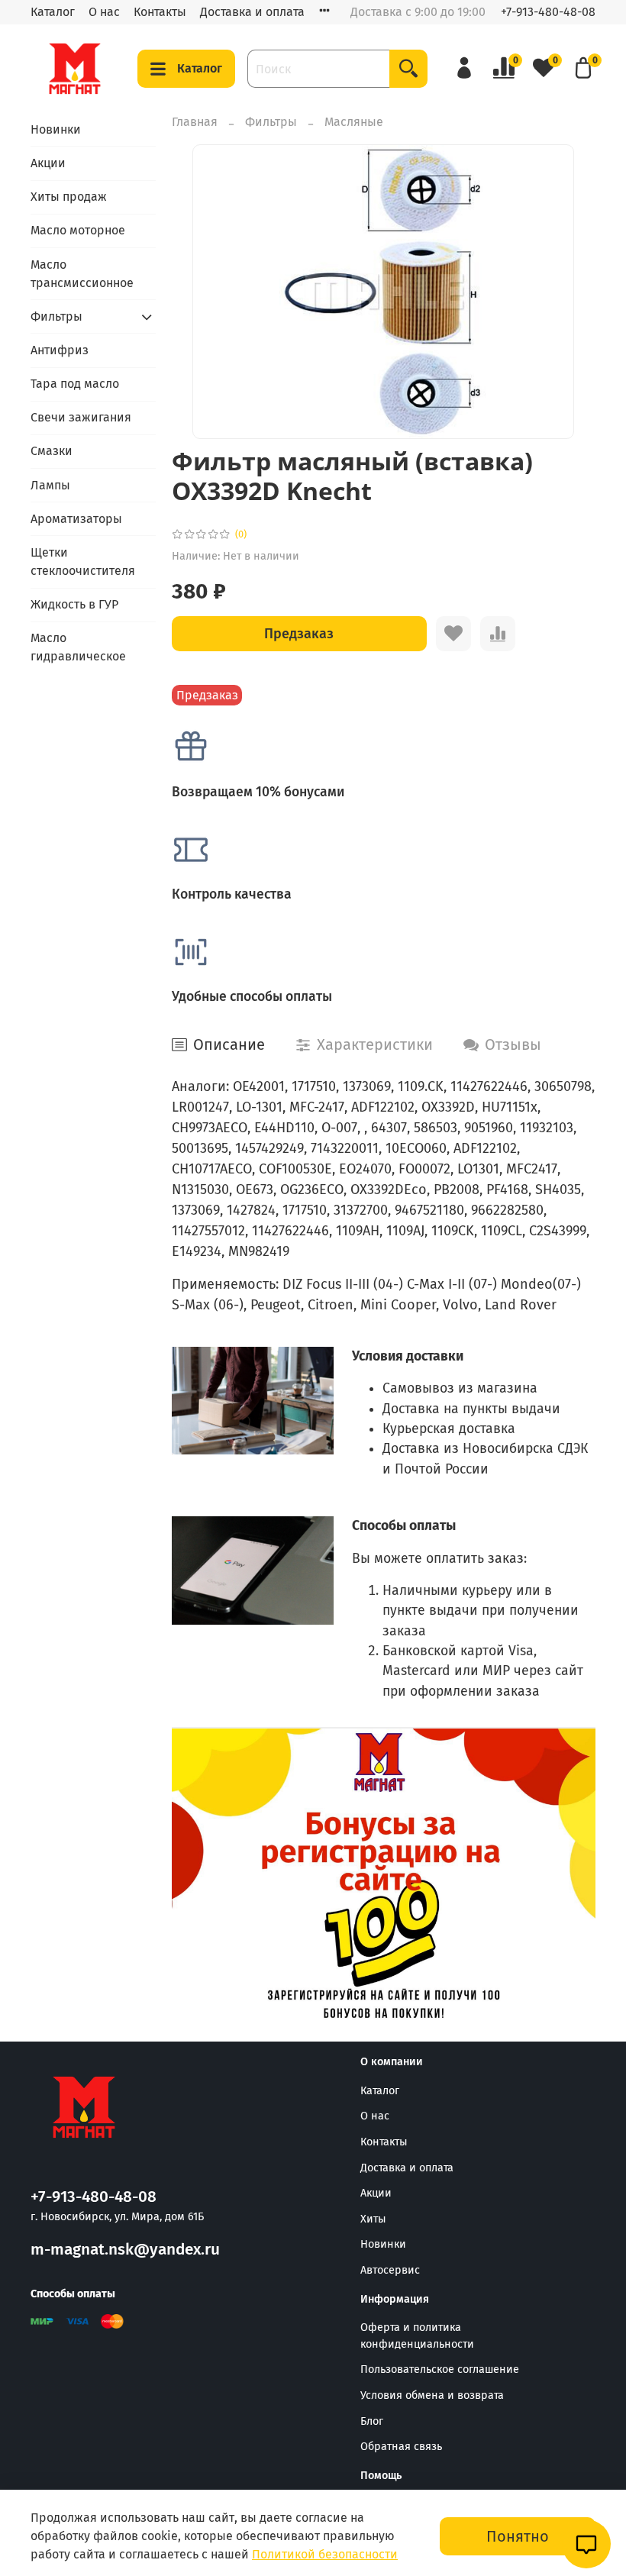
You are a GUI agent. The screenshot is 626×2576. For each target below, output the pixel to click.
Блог (372, 2421)
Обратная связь (401, 2447)
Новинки (56, 129)
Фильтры (271, 122)
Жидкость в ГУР (74, 604)
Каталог (53, 12)
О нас (104, 12)
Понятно (518, 2536)
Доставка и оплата (252, 12)
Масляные (354, 122)
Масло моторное (78, 230)
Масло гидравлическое (78, 647)
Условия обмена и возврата (432, 2395)
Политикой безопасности (325, 2554)
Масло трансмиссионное (82, 274)
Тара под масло (75, 384)
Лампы (50, 485)
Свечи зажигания (81, 417)
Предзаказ (299, 634)
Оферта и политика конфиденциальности (417, 2336)
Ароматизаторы (76, 519)
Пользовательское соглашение (440, 2369)
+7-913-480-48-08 (548, 12)
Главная (195, 122)
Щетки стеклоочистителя (83, 562)
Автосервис (390, 2270)
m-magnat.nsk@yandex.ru (125, 2250)
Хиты (373, 2219)
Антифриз (60, 350)
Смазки (52, 451)
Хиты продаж (69, 197)
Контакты (160, 12)
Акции (48, 163)
